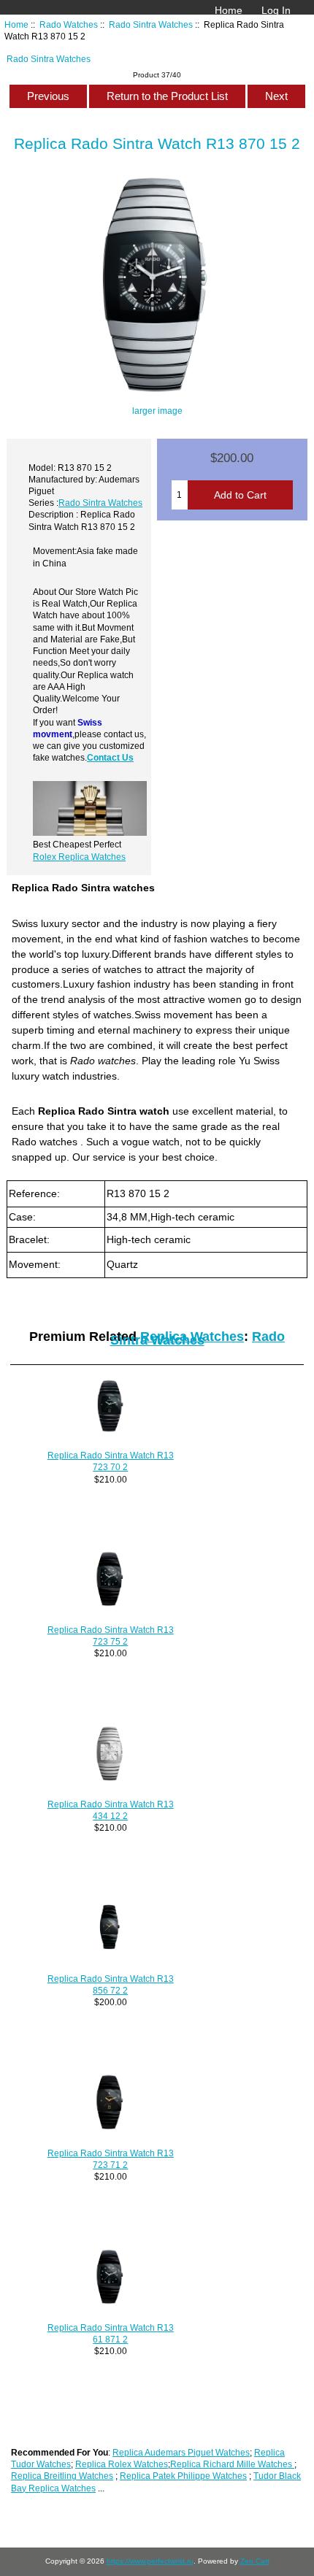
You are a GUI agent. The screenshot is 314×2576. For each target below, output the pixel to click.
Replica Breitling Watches (62, 2476)
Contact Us (110, 757)
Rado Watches (69, 24)
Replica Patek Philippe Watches (183, 2476)
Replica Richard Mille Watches (232, 2464)
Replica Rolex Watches (122, 2464)
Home (229, 10)
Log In (276, 10)
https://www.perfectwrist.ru (150, 2561)
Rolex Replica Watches (79, 857)
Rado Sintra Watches (151, 24)
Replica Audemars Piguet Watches (181, 2452)
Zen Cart (255, 2561)
